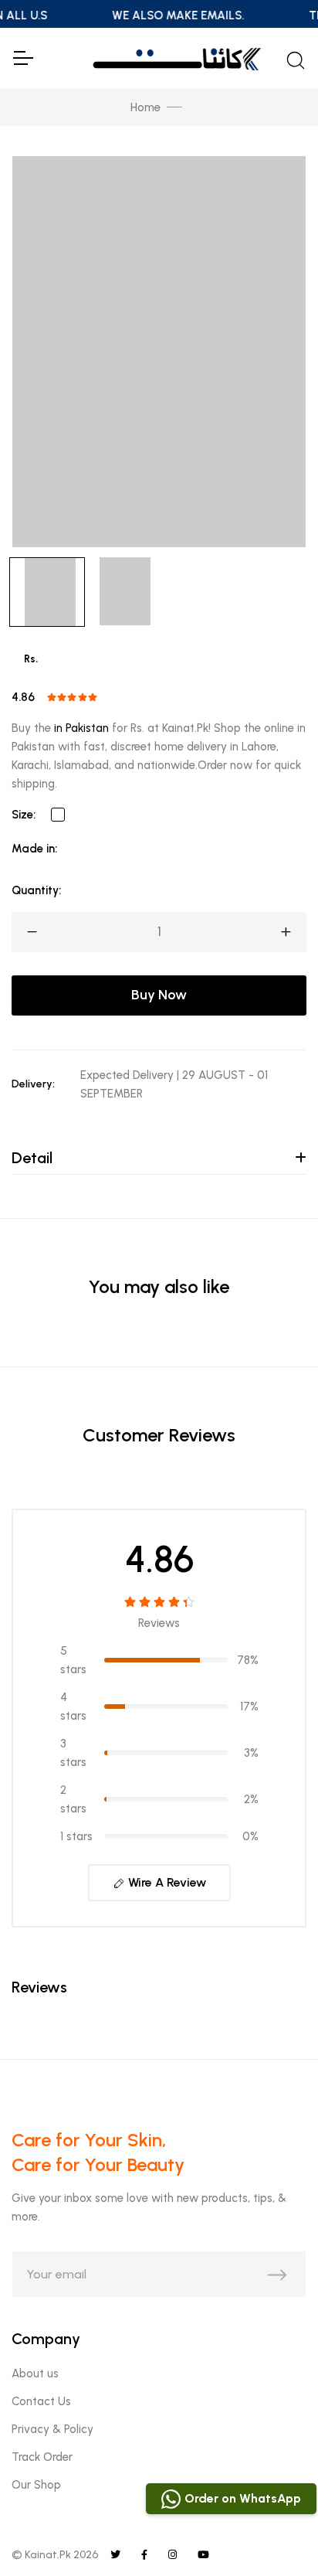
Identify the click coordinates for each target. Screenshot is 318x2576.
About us (35, 2374)
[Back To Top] (275, 2533)
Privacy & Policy (52, 2429)
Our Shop (36, 2485)
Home (145, 107)
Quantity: (36, 890)
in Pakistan (81, 728)
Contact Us (41, 2401)
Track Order (42, 2457)
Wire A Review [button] (166, 1882)
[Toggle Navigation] (22, 58)
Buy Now (159, 995)
